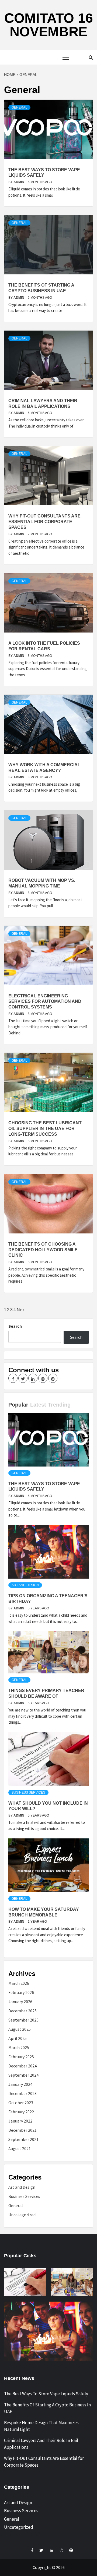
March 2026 (19, 1983)
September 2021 (23, 2139)
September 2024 (23, 2075)
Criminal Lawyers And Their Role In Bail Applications (41, 2444)
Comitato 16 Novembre (49, 25)
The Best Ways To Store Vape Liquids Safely (46, 2394)
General (19, 107)
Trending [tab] (59, 1405)
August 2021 (20, 2148)
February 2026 (21, 1992)
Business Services (28, 1793)
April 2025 (18, 2038)
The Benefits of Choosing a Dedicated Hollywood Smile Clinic (43, 1250)
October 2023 (21, 2103)
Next (21, 1310)
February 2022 (21, 2112)
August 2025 (20, 2029)
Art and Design (25, 1585)
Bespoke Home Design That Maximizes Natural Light (41, 2426)
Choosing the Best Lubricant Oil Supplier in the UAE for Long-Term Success (45, 1129)
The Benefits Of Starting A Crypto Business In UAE (47, 2408)
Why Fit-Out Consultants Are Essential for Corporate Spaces (44, 522)
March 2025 (19, 2047)
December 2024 (22, 2066)
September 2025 (23, 2020)
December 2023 (22, 2093)
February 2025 (21, 2057)
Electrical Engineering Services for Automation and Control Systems (45, 1002)
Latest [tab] (38, 1405)
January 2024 (20, 2084)
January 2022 (20, 2121)
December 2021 (22, 2130)
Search (15, 1326)
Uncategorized (22, 2215)
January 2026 (20, 2002)
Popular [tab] (18, 1405)
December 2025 (22, 2011)
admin (19, 182)
